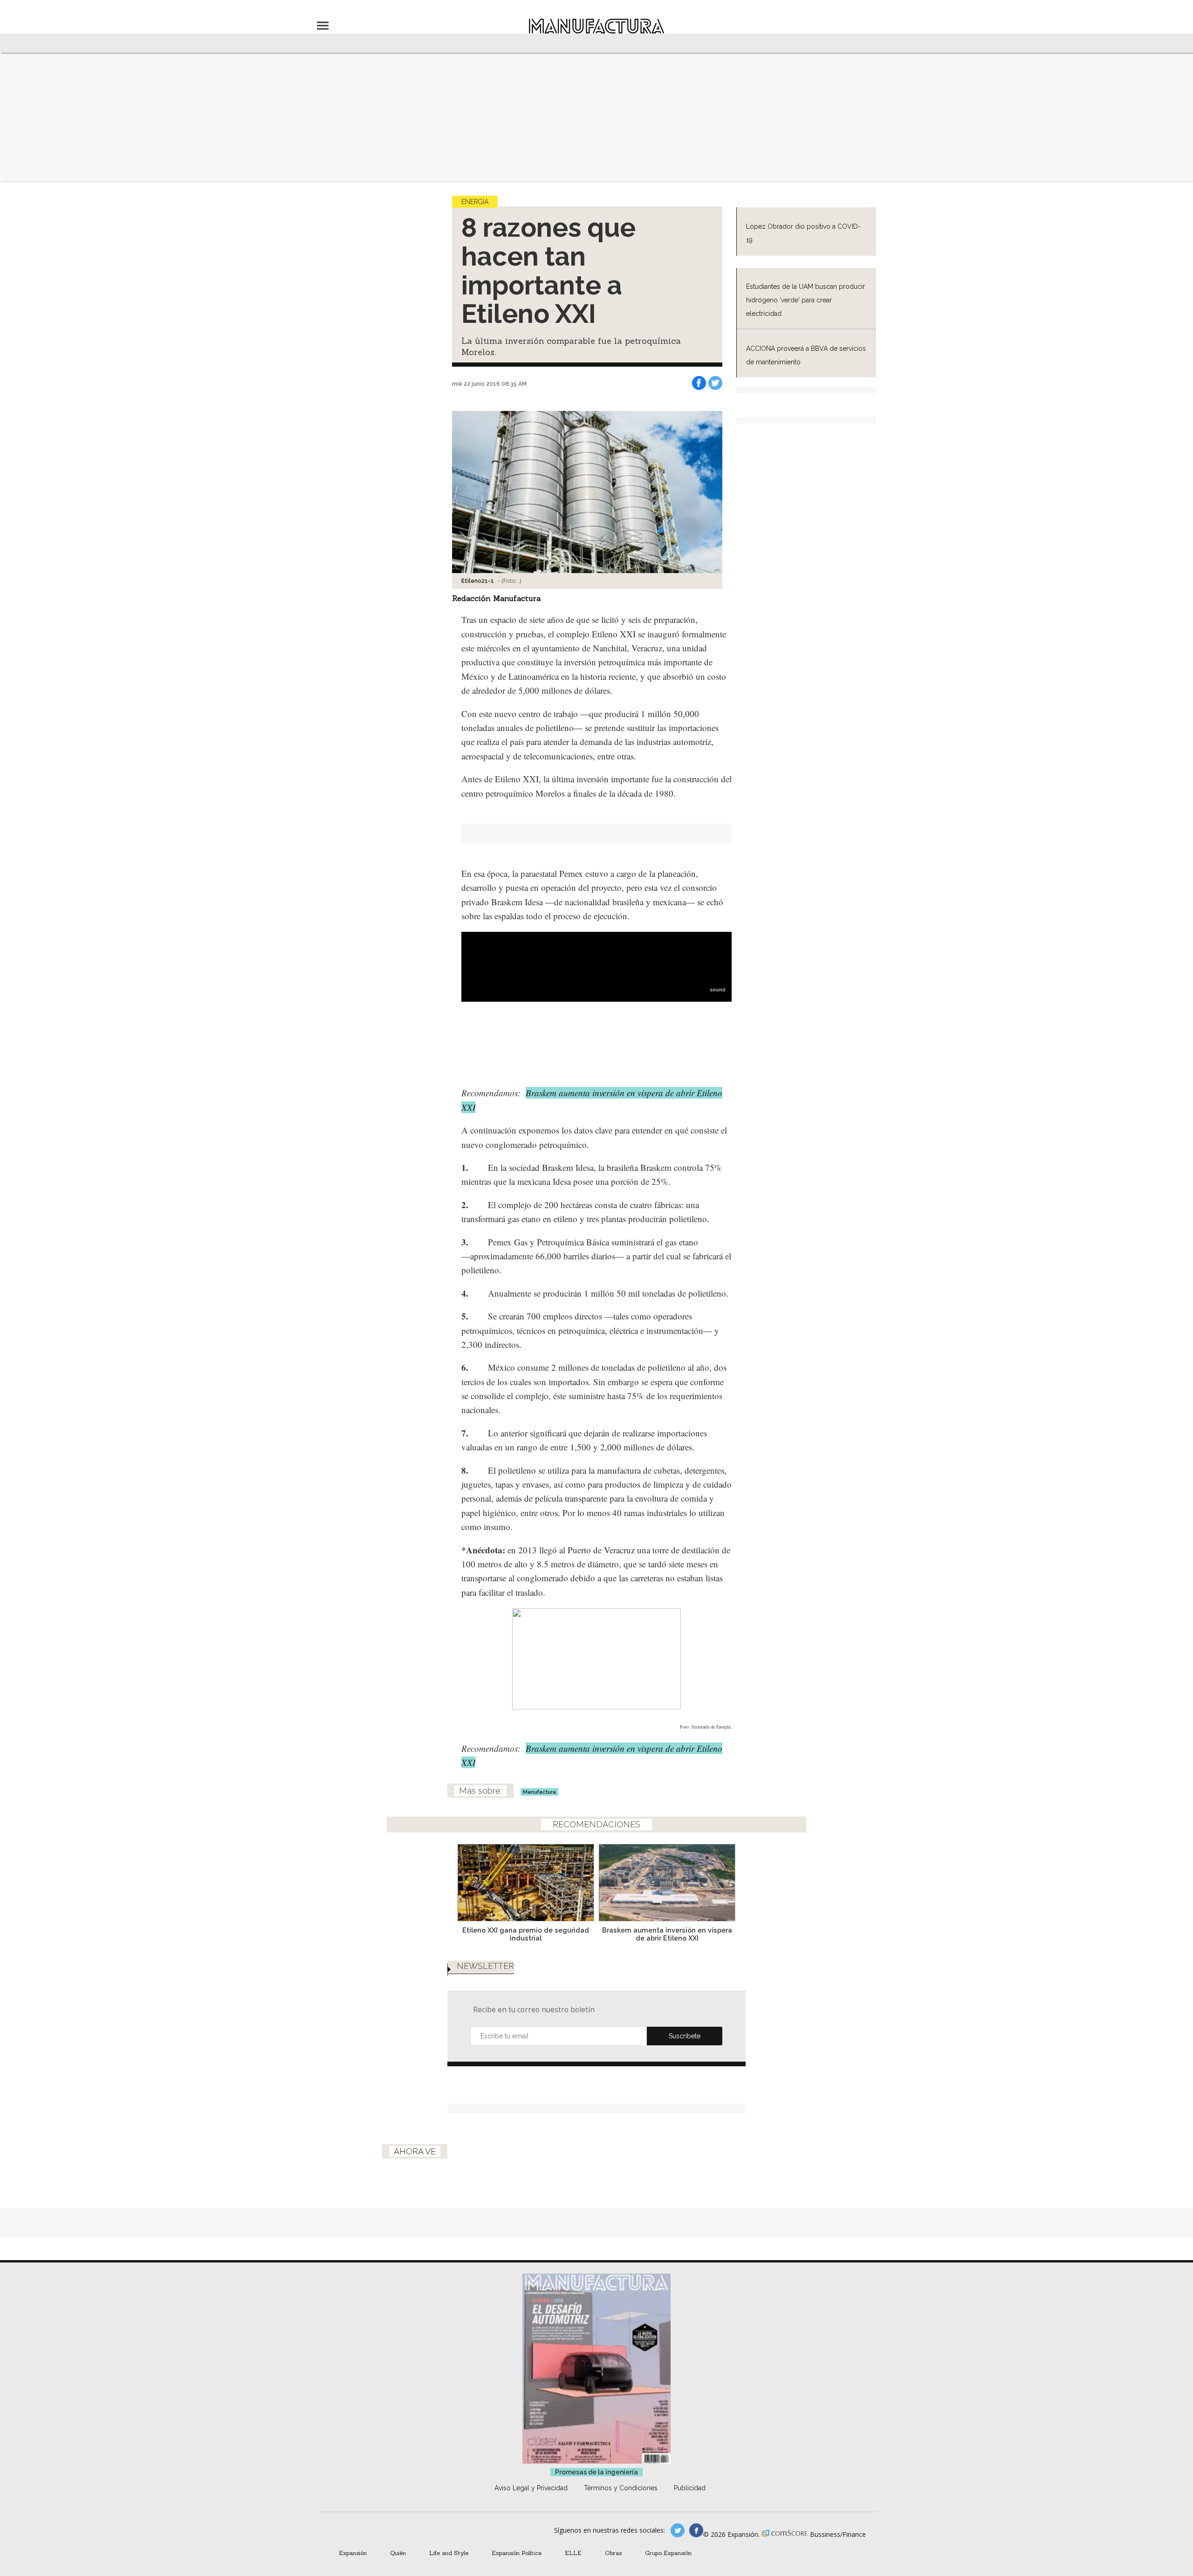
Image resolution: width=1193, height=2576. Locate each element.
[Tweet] (715, 383)
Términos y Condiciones (621, 2488)
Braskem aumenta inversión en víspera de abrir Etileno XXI (667, 1934)
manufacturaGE (678, 2530)
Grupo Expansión (668, 2553)
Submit (685, 2036)
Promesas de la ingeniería (596, 2472)
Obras (613, 2553)
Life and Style (449, 2553)
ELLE (573, 2553)
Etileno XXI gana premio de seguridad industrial (526, 1934)
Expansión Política (517, 2553)
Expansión (353, 2553)
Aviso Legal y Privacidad (531, 2488)
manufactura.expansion (696, 2530)
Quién (398, 2553)
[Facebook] (699, 383)
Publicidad (690, 2488)
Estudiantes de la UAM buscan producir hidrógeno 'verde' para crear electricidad (806, 300)
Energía (475, 202)
